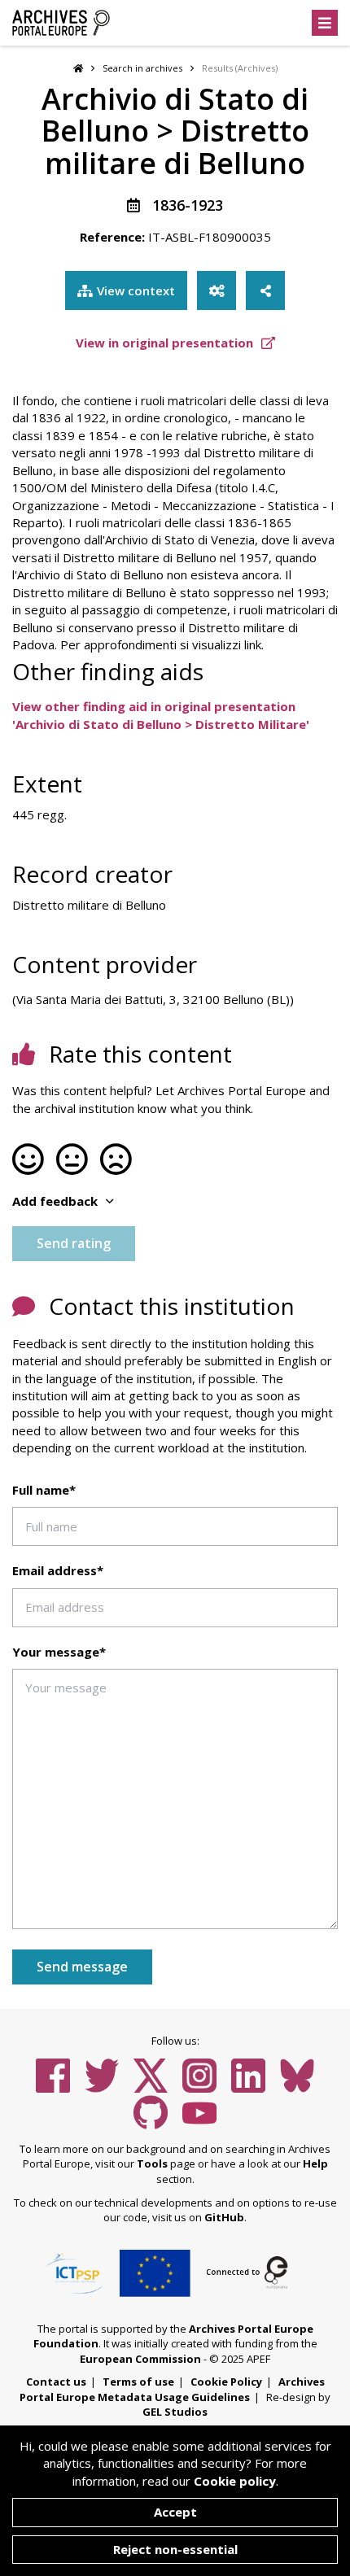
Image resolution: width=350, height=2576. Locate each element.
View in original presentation (166, 343)
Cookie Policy (226, 2382)
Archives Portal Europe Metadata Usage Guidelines (172, 2389)
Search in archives (142, 68)
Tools (152, 2163)
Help (315, 2163)
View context (136, 290)
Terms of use (138, 2382)
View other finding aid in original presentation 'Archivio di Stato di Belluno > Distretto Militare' (161, 715)
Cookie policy (235, 2481)
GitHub (224, 2217)
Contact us (56, 2382)
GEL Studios (175, 2412)
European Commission (140, 2359)
